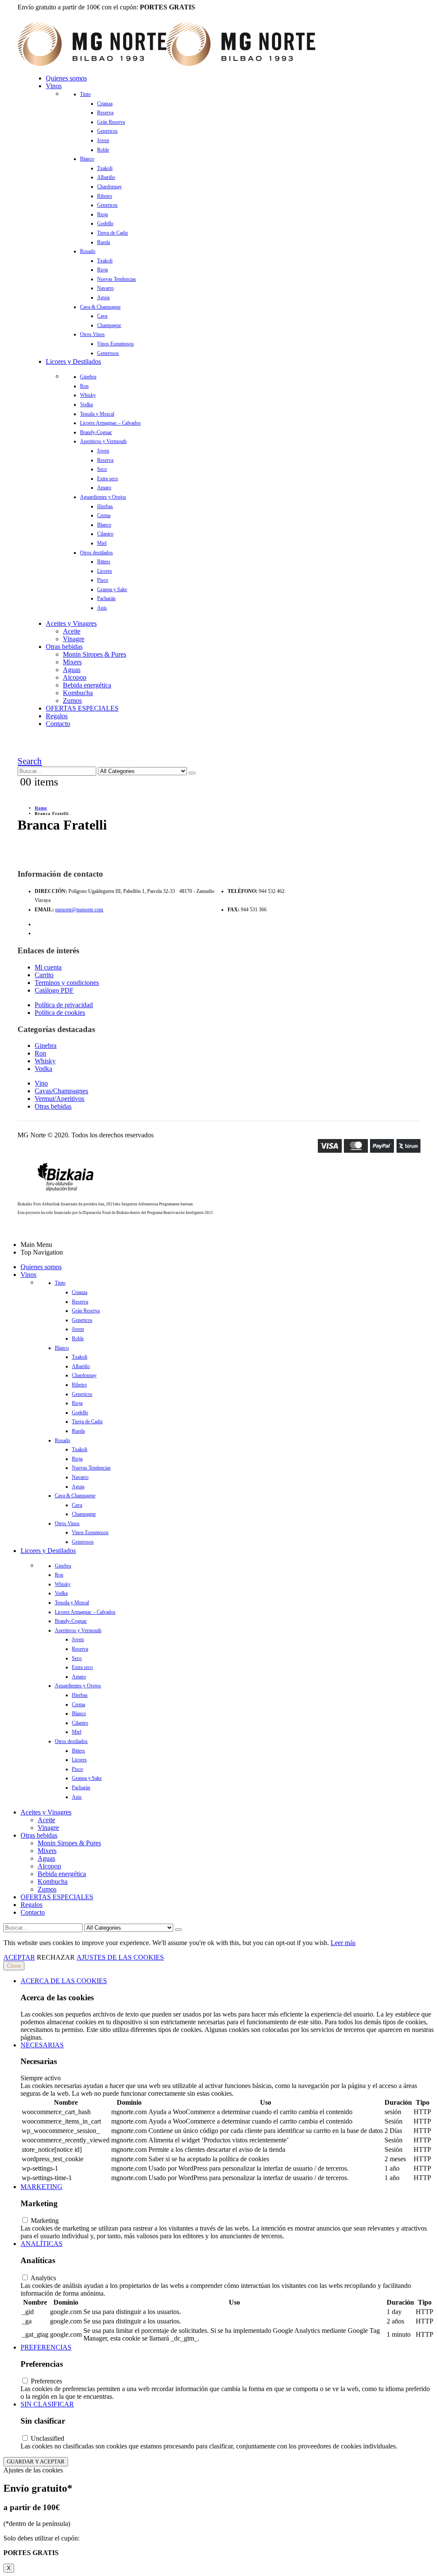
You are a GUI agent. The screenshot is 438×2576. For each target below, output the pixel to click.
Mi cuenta (48, 967)
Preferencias (46, 2347)
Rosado (88, 251)
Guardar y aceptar (36, 2461)
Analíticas (41, 2244)
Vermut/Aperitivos (59, 1099)
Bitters (104, 562)
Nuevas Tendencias (117, 279)
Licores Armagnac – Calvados (110, 423)
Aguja (103, 297)
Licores (105, 571)
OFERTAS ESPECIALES (82, 708)
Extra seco (108, 479)
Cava (102, 316)
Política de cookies (60, 1013)
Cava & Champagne (100, 307)
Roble (103, 150)
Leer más (343, 1943)
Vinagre (74, 639)
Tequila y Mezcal (97, 414)
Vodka (86, 405)
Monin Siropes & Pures (95, 654)
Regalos (57, 716)
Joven (103, 140)
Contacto (58, 724)
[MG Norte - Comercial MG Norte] (166, 64)
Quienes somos (66, 78)
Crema (104, 515)
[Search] (192, 773)
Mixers (72, 662)
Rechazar (56, 1957)
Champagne (109, 325)
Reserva (105, 113)
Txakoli (105, 168)
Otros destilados (96, 553)
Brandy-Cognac (96, 432)
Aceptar (19, 1957)
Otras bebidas (64, 647)
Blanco (87, 159)
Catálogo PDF (54, 990)
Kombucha (78, 693)
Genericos (107, 131)
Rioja (102, 214)
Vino (41, 1083)
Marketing (41, 2187)
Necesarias (42, 2045)
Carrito (44, 975)
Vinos (54, 86)
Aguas (72, 670)
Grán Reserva (111, 122)
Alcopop (75, 677)
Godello (105, 223)
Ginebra (88, 377)
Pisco (103, 580)
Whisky (88, 395)
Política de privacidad (64, 1005)
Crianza (105, 104)
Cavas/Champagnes (61, 1091)
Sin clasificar (47, 2404)
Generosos (108, 353)
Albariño (106, 177)
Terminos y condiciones (67, 983)
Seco (102, 469)
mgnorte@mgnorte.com (79, 910)
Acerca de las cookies (64, 1981)
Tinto (85, 94)
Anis (102, 608)
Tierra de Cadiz (112, 233)
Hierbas (105, 506)
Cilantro (105, 534)
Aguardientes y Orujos (103, 497)
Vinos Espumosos (115, 344)
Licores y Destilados (73, 361)
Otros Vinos (92, 334)
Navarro (105, 288)
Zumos (72, 701)
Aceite (72, 631)
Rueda (104, 242)
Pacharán (106, 598)
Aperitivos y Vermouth (103, 441)
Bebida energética (87, 685)
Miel (102, 543)
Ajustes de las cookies (120, 1957)
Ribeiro (105, 196)
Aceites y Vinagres (71, 623)
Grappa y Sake (112, 589)
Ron (84, 386)
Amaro (104, 488)
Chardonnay (109, 187)
